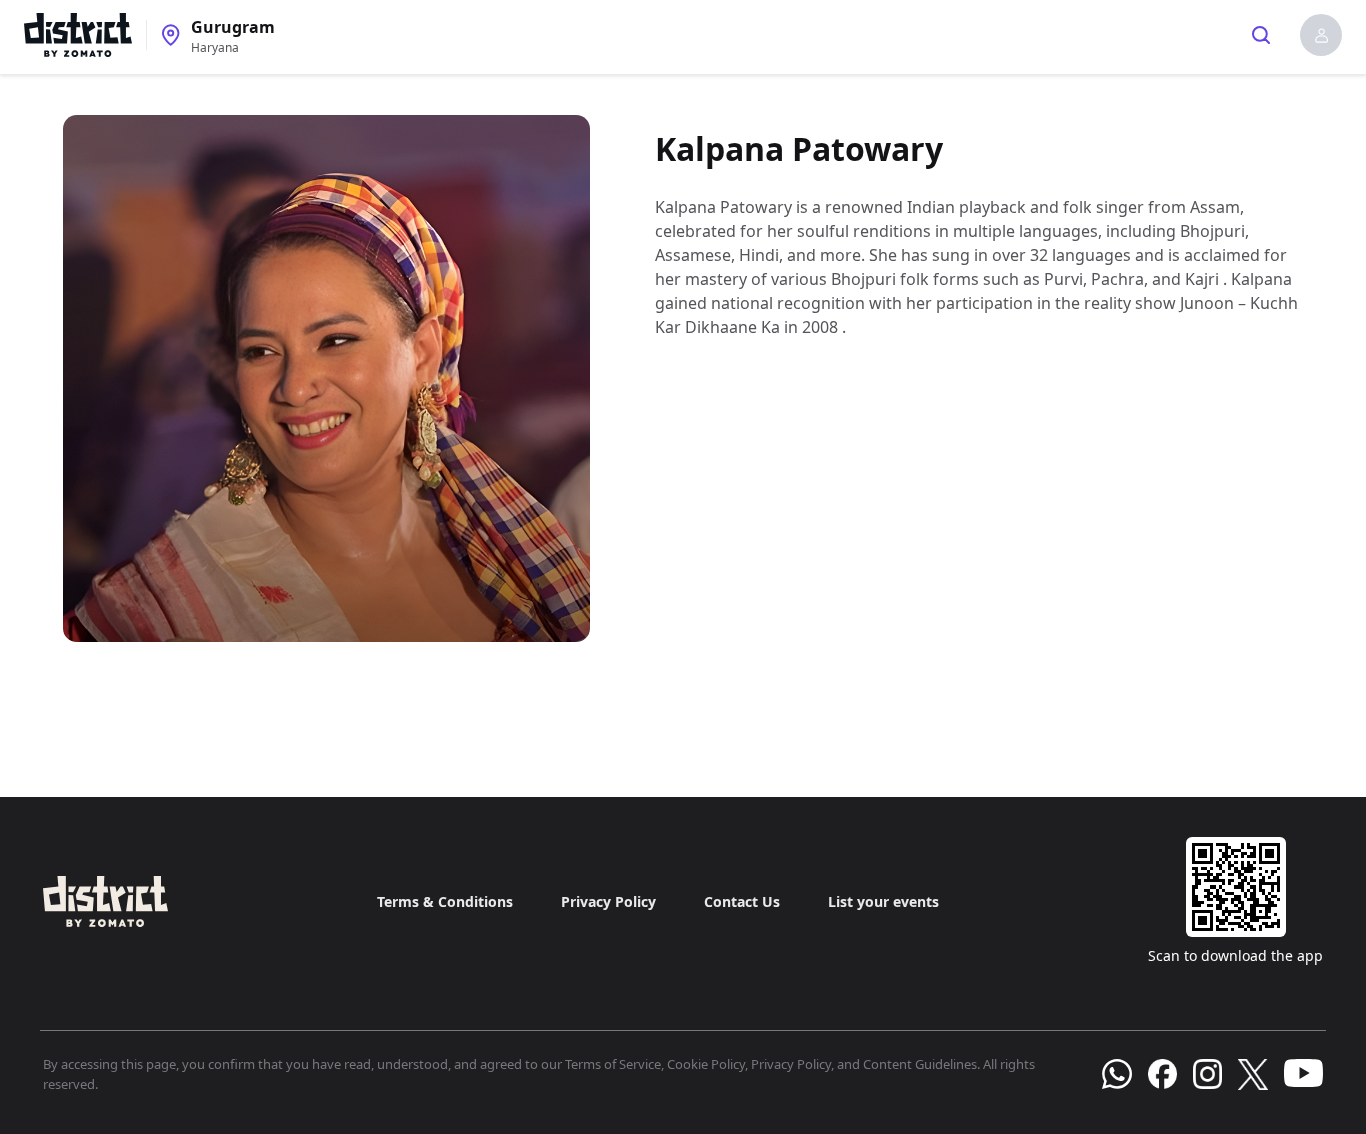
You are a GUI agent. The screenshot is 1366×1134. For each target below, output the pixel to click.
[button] (1321, 35)
